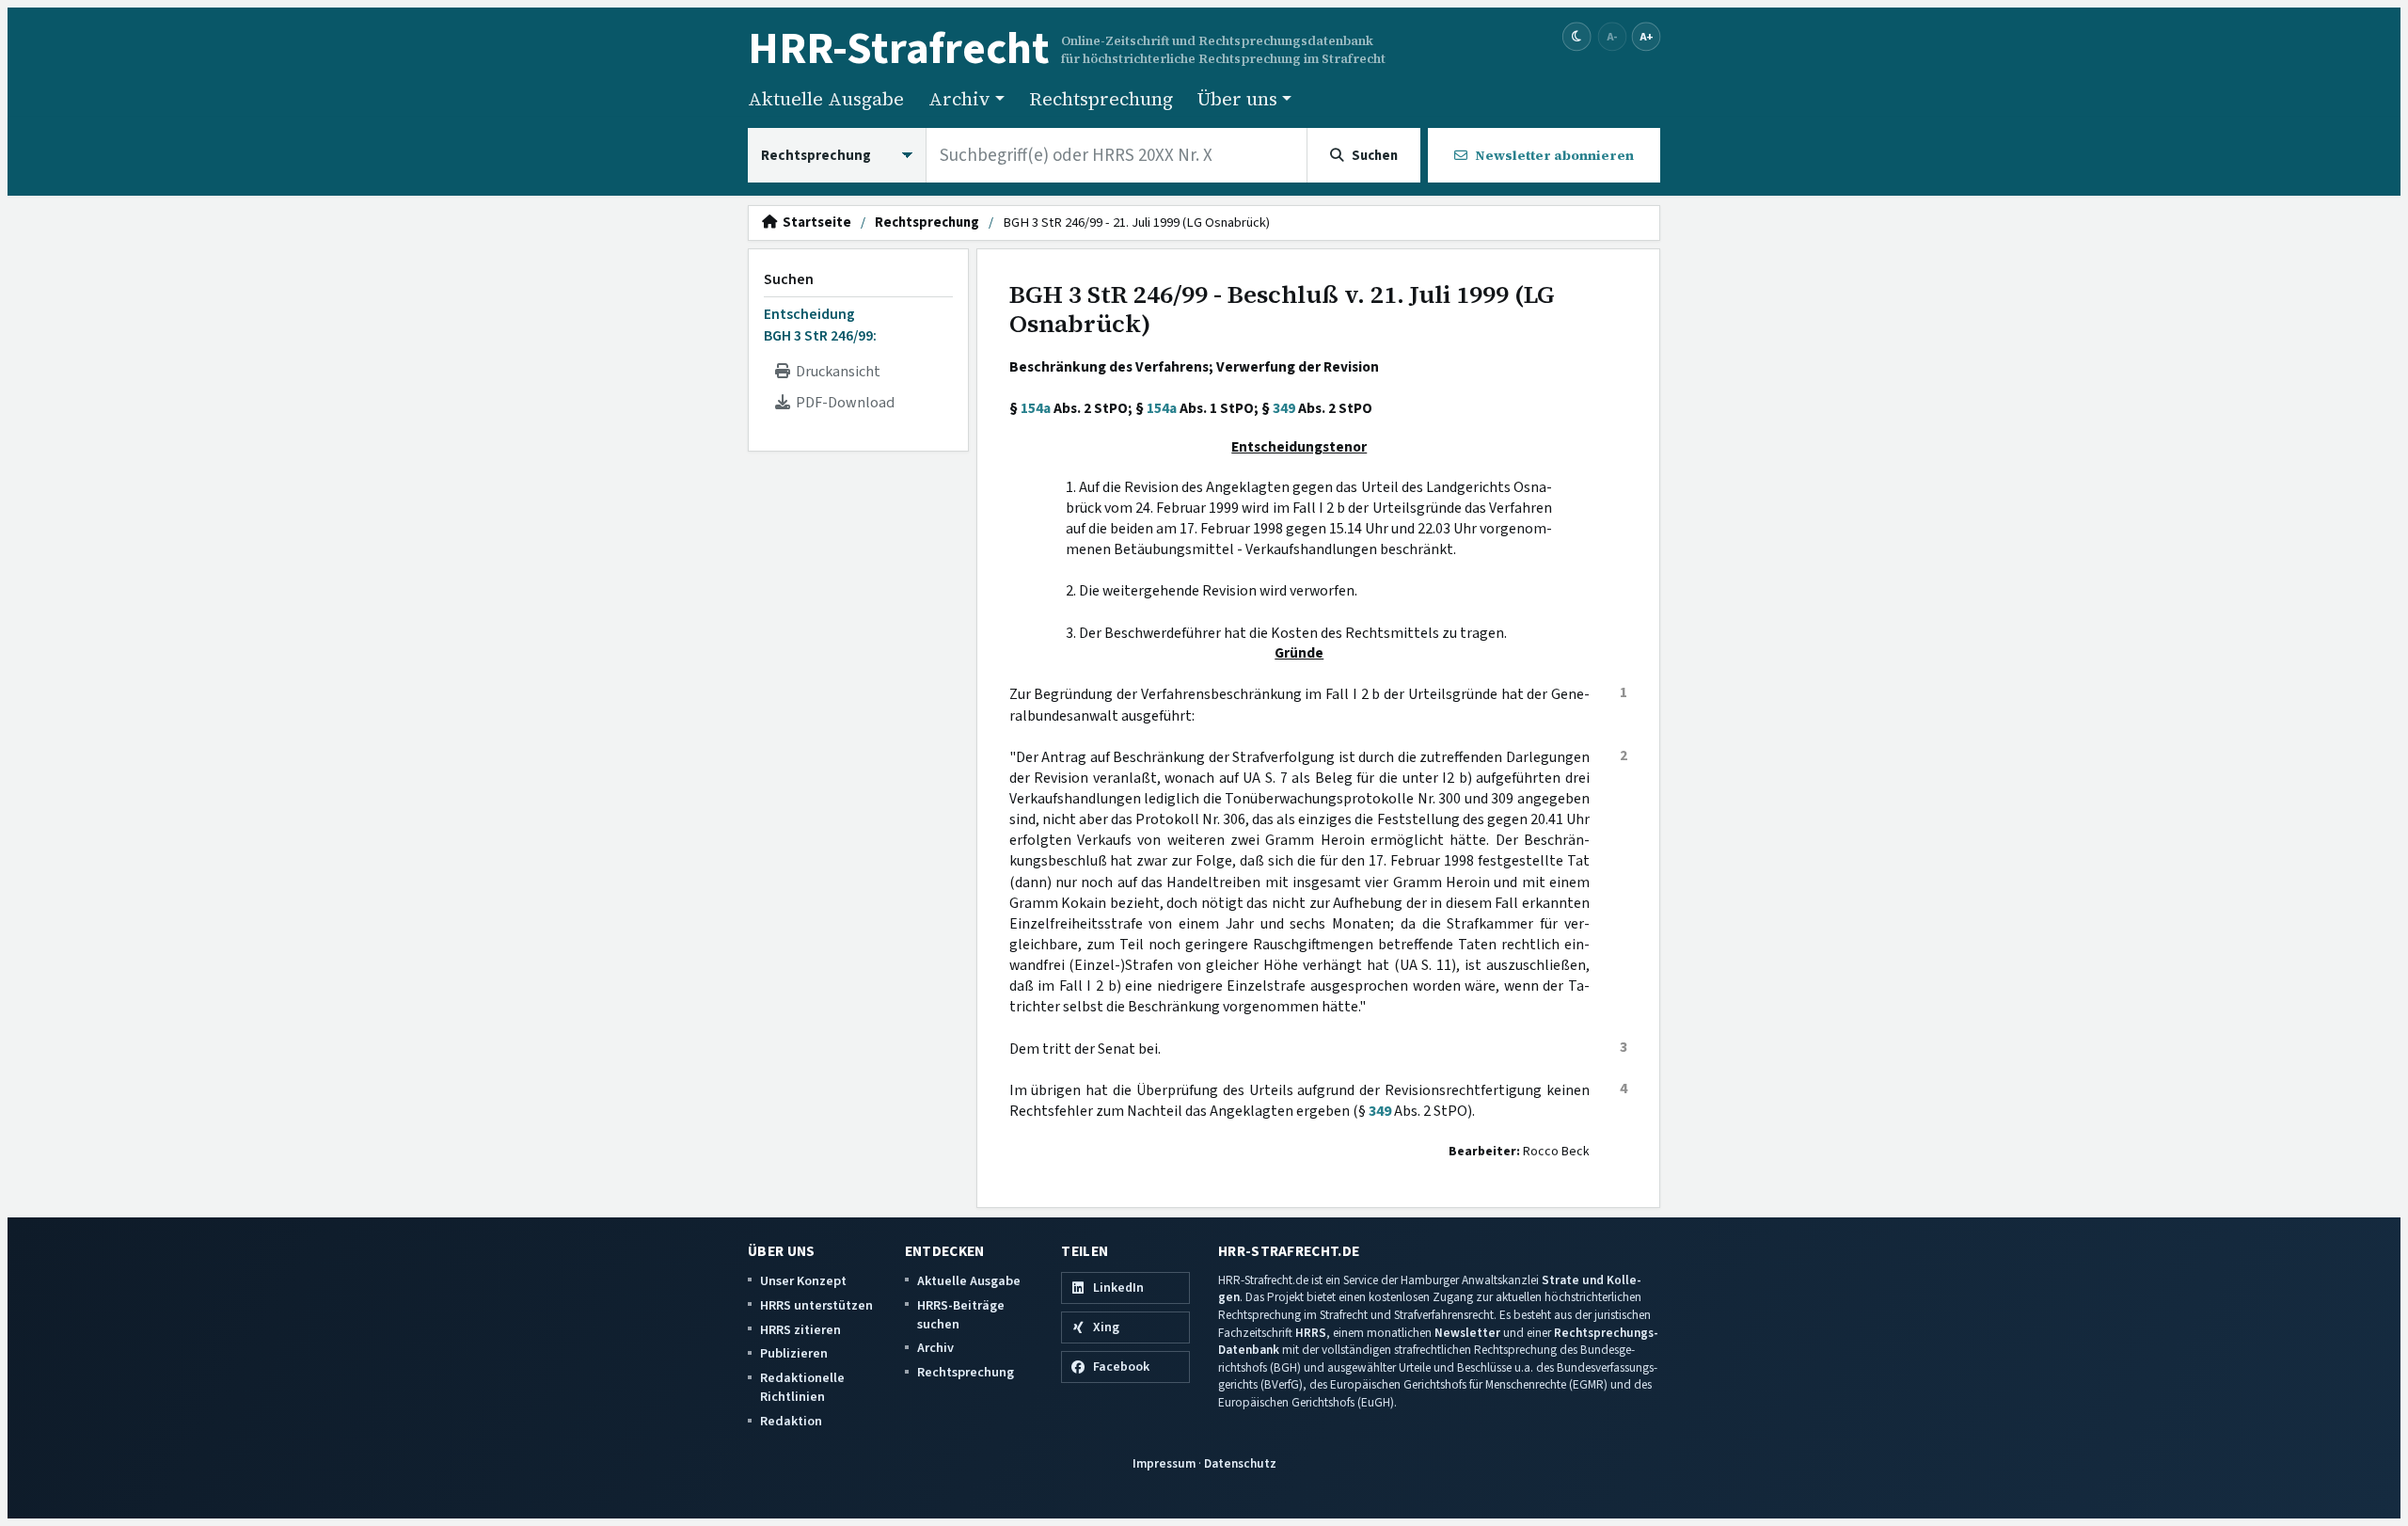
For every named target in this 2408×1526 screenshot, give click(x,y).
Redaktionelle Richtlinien (802, 1387)
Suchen (789, 279)
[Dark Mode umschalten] (1577, 37)
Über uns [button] (1237, 99)
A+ (1646, 36)
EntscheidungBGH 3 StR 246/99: (820, 325)
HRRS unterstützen (816, 1305)
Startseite (814, 223)
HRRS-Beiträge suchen (961, 1315)
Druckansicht (835, 372)
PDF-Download (842, 403)
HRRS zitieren (800, 1330)
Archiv (935, 1348)
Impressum (1164, 1463)
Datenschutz (1240, 1463)
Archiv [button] (959, 99)
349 (1284, 408)
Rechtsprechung (1101, 99)
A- (1612, 36)
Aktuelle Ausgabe (826, 99)
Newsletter (1467, 1333)
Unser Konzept (803, 1281)
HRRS (1311, 1333)
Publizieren (794, 1353)
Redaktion (791, 1421)
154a (1036, 408)
